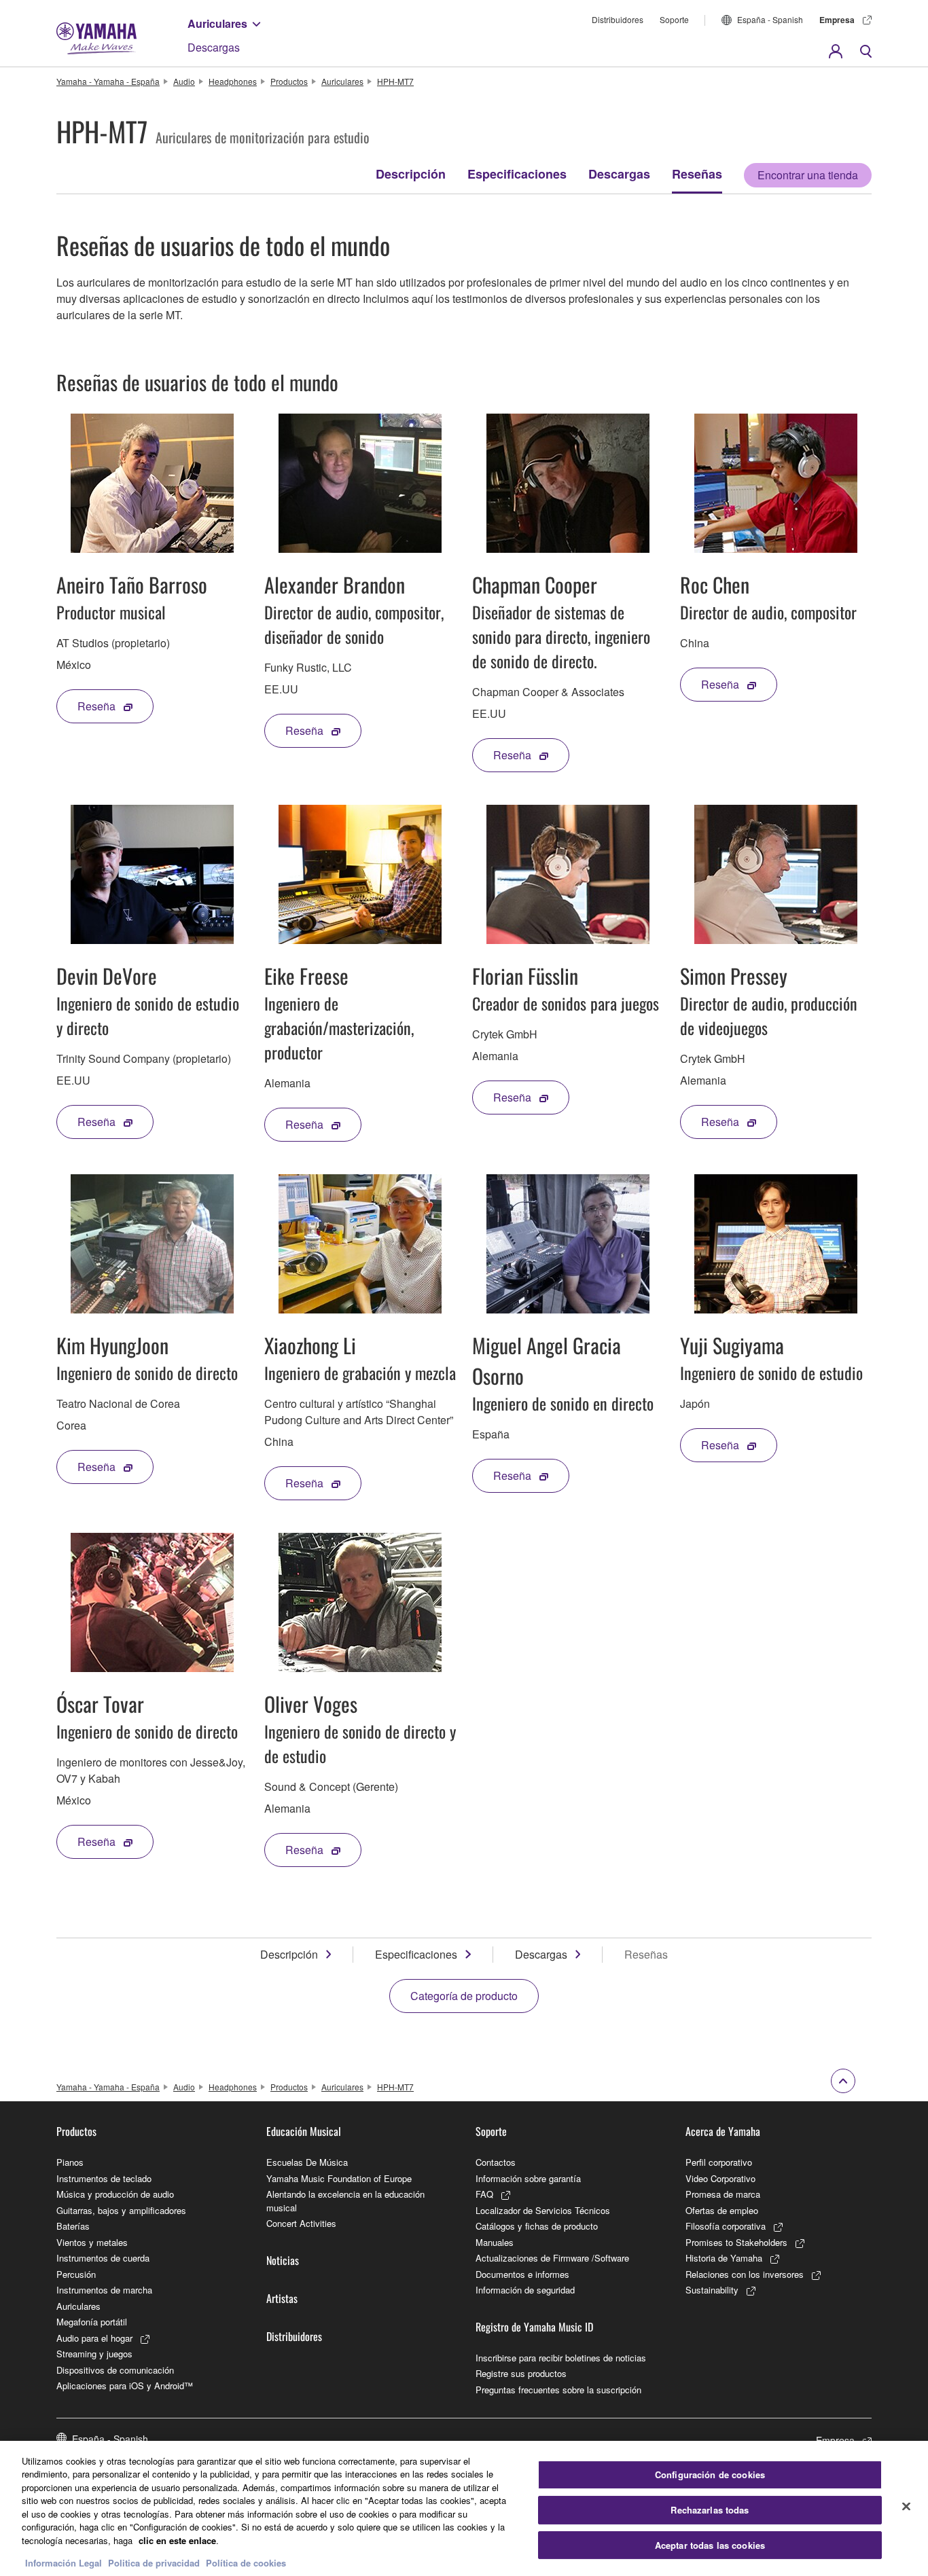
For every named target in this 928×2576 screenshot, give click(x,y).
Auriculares (217, 23)
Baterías (73, 2226)
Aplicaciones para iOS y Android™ (125, 2385)
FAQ (484, 2194)
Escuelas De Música (307, 2162)
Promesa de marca (723, 2194)
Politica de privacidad (154, 2562)
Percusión (76, 2274)
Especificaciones (517, 174)
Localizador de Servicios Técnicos (543, 2210)
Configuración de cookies (710, 2475)
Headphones (233, 81)
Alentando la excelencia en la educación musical (345, 2201)
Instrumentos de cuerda (103, 2258)
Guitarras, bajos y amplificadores (121, 2210)
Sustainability (712, 2290)
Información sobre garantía (528, 2178)
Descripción (411, 174)
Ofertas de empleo (722, 2210)
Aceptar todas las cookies (710, 2545)
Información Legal (64, 2562)
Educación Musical (304, 2131)
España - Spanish (770, 19)
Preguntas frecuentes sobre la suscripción (558, 2390)
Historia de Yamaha (724, 2258)
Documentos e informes (522, 2274)
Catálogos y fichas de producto (537, 2226)
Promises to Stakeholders (736, 2242)
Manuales (495, 2242)
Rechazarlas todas (710, 2510)
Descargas (214, 47)
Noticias (283, 2260)
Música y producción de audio (115, 2194)
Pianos (70, 2162)
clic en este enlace (177, 2540)
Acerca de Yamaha (723, 2131)
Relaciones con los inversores (745, 2274)
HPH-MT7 (395, 81)
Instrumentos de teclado (104, 2178)
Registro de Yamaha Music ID (534, 2327)
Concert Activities (301, 2223)
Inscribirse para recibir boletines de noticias (561, 2358)
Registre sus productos (521, 2373)
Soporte (674, 19)
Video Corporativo (720, 2178)
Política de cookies (246, 2562)
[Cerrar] (906, 2507)
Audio (184, 81)
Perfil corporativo (719, 2162)
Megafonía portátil (92, 2322)
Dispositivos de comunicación (115, 2370)
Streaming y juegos (94, 2354)
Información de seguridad (525, 2290)
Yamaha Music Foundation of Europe (339, 2178)
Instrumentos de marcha (104, 2290)
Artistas (282, 2298)
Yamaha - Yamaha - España (108, 81)
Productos (289, 81)
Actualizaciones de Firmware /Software (552, 2258)
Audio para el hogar (94, 2338)
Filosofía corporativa (726, 2226)
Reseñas (697, 174)
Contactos (496, 2162)
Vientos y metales (92, 2242)
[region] (464, 2508)
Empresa (837, 20)
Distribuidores (618, 19)
